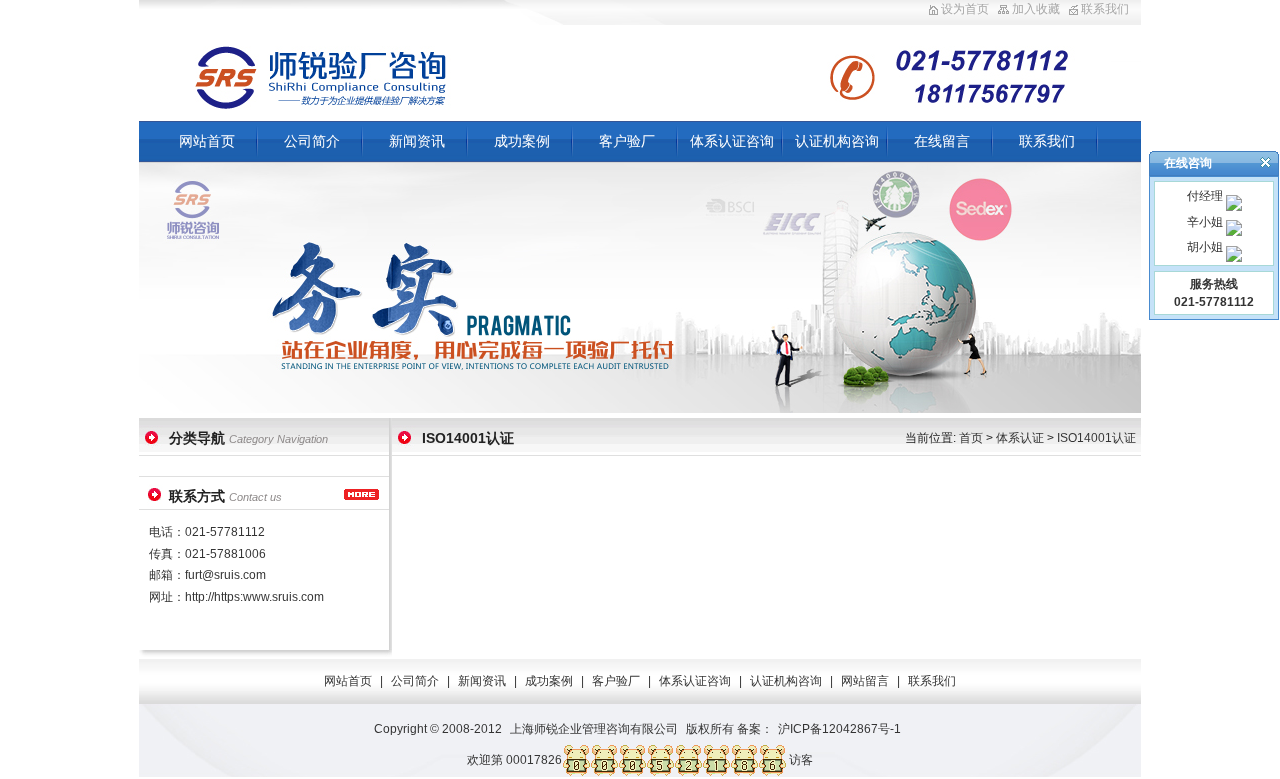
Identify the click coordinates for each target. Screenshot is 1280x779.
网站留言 (865, 681)
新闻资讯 (417, 141)
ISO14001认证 (1096, 438)
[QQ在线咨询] (1232, 196)
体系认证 (1020, 438)
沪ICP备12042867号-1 (839, 729)
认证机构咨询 (837, 141)
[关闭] (1265, 162)
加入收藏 (1036, 9)
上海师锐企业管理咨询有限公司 (594, 729)
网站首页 (207, 141)
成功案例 (522, 141)
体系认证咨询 (732, 141)
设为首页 (965, 9)
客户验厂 (627, 141)
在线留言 (942, 141)
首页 (971, 438)
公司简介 (312, 141)
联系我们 (1105, 9)
